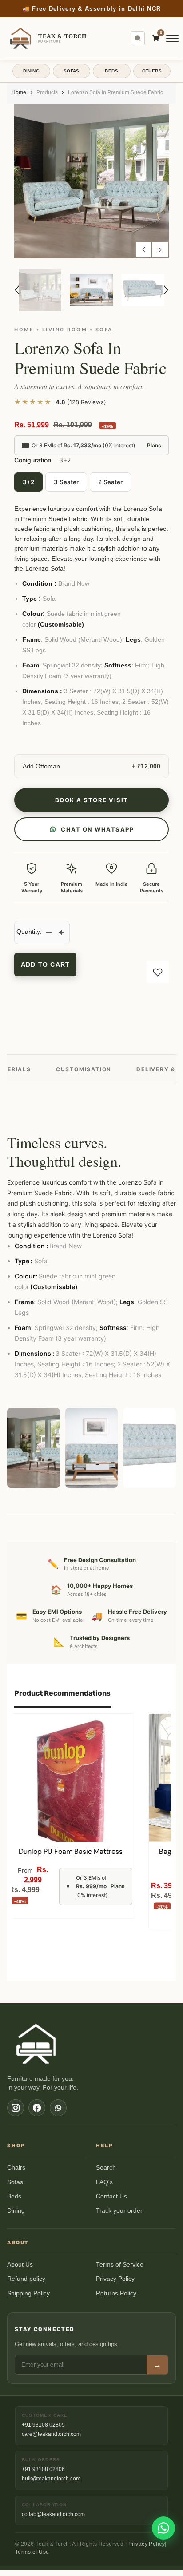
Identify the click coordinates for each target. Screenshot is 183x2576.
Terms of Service (120, 2270)
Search (106, 2173)
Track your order (119, 2216)
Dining (16, 2216)
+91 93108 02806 (43, 2475)
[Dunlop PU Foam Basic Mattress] (71, 1784)
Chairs (16, 2173)
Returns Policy (116, 2299)
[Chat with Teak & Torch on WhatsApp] (163, 2528)
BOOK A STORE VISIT (92, 806)
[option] (91, 12)
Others (152, 77)
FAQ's (104, 2188)
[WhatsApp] (58, 2114)
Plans (154, 451)
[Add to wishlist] (158, 978)
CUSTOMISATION (84, 1075)
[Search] (138, 44)
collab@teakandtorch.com (53, 2520)
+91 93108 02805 (43, 2431)
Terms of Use (32, 2558)
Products (47, 98)
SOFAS (72, 77)
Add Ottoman (41, 772)
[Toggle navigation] (172, 44)
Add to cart (45, 970)
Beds (14, 2202)
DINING (31, 77)
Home (19, 98)
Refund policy (26, 2285)
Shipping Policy (28, 2299)
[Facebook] (37, 2114)
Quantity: (29, 937)
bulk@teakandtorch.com (51, 2484)
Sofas (15, 2188)
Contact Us (111, 2202)
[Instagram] (16, 2114)
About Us (20, 2270)
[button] (144, 255)
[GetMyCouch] (37, 2050)
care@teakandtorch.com (51, 2440)
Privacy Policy (115, 2285)
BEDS (111, 77)
